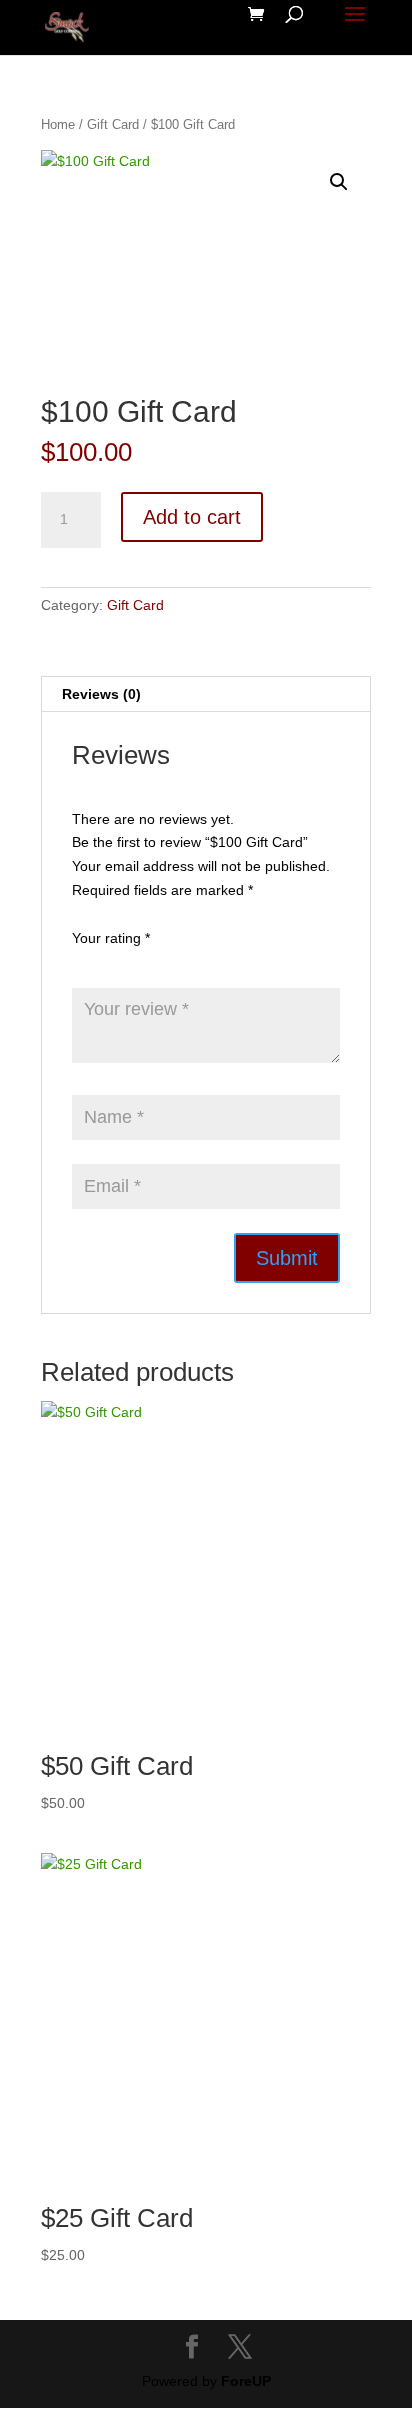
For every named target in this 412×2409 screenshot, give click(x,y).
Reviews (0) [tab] (101, 694)
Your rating (111, 938)
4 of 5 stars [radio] (168, 963)
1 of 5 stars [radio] (84, 963)
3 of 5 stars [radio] (140, 963)
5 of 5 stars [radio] (196, 963)
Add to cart (192, 517)
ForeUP (246, 2381)
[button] (339, 182)
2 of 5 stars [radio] (112, 963)
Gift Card (113, 124)
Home (58, 124)
